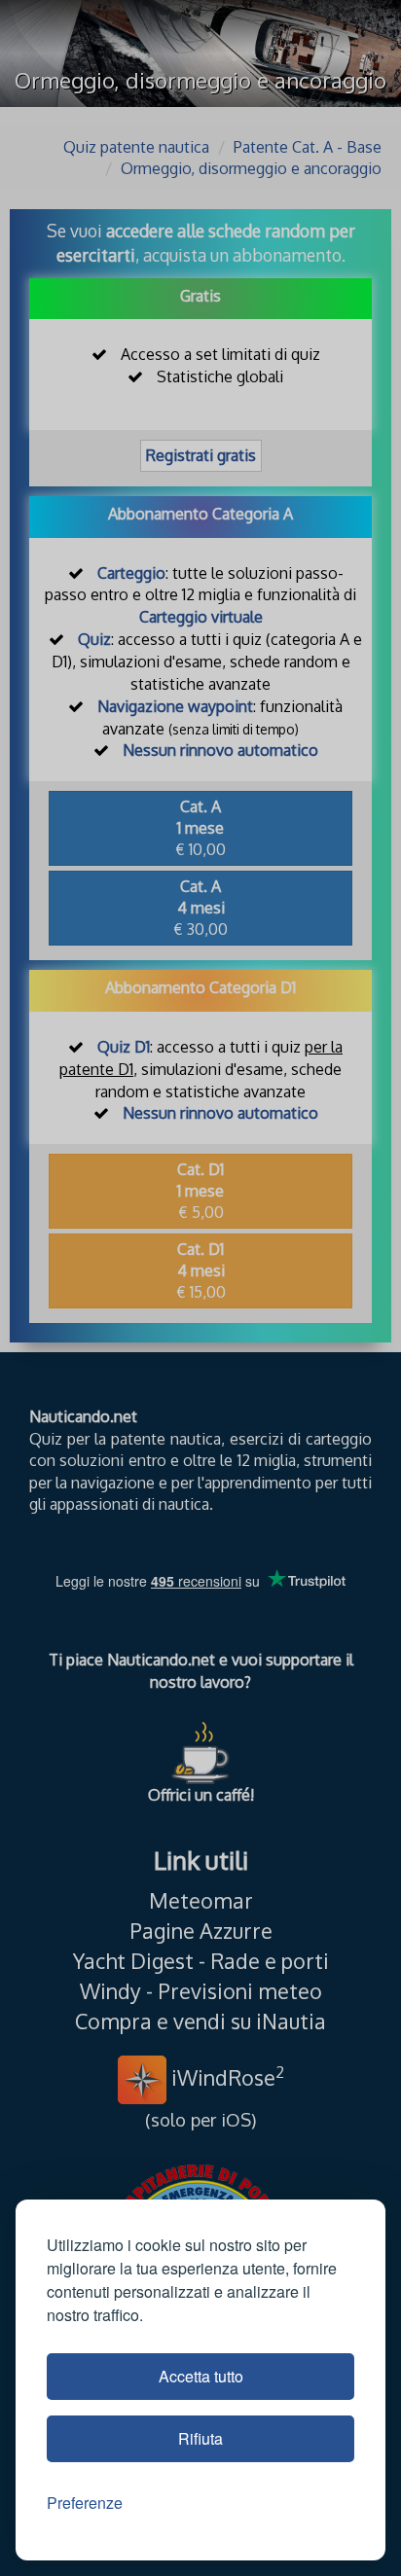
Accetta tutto (201, 2376)
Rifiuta (200, 2438)
